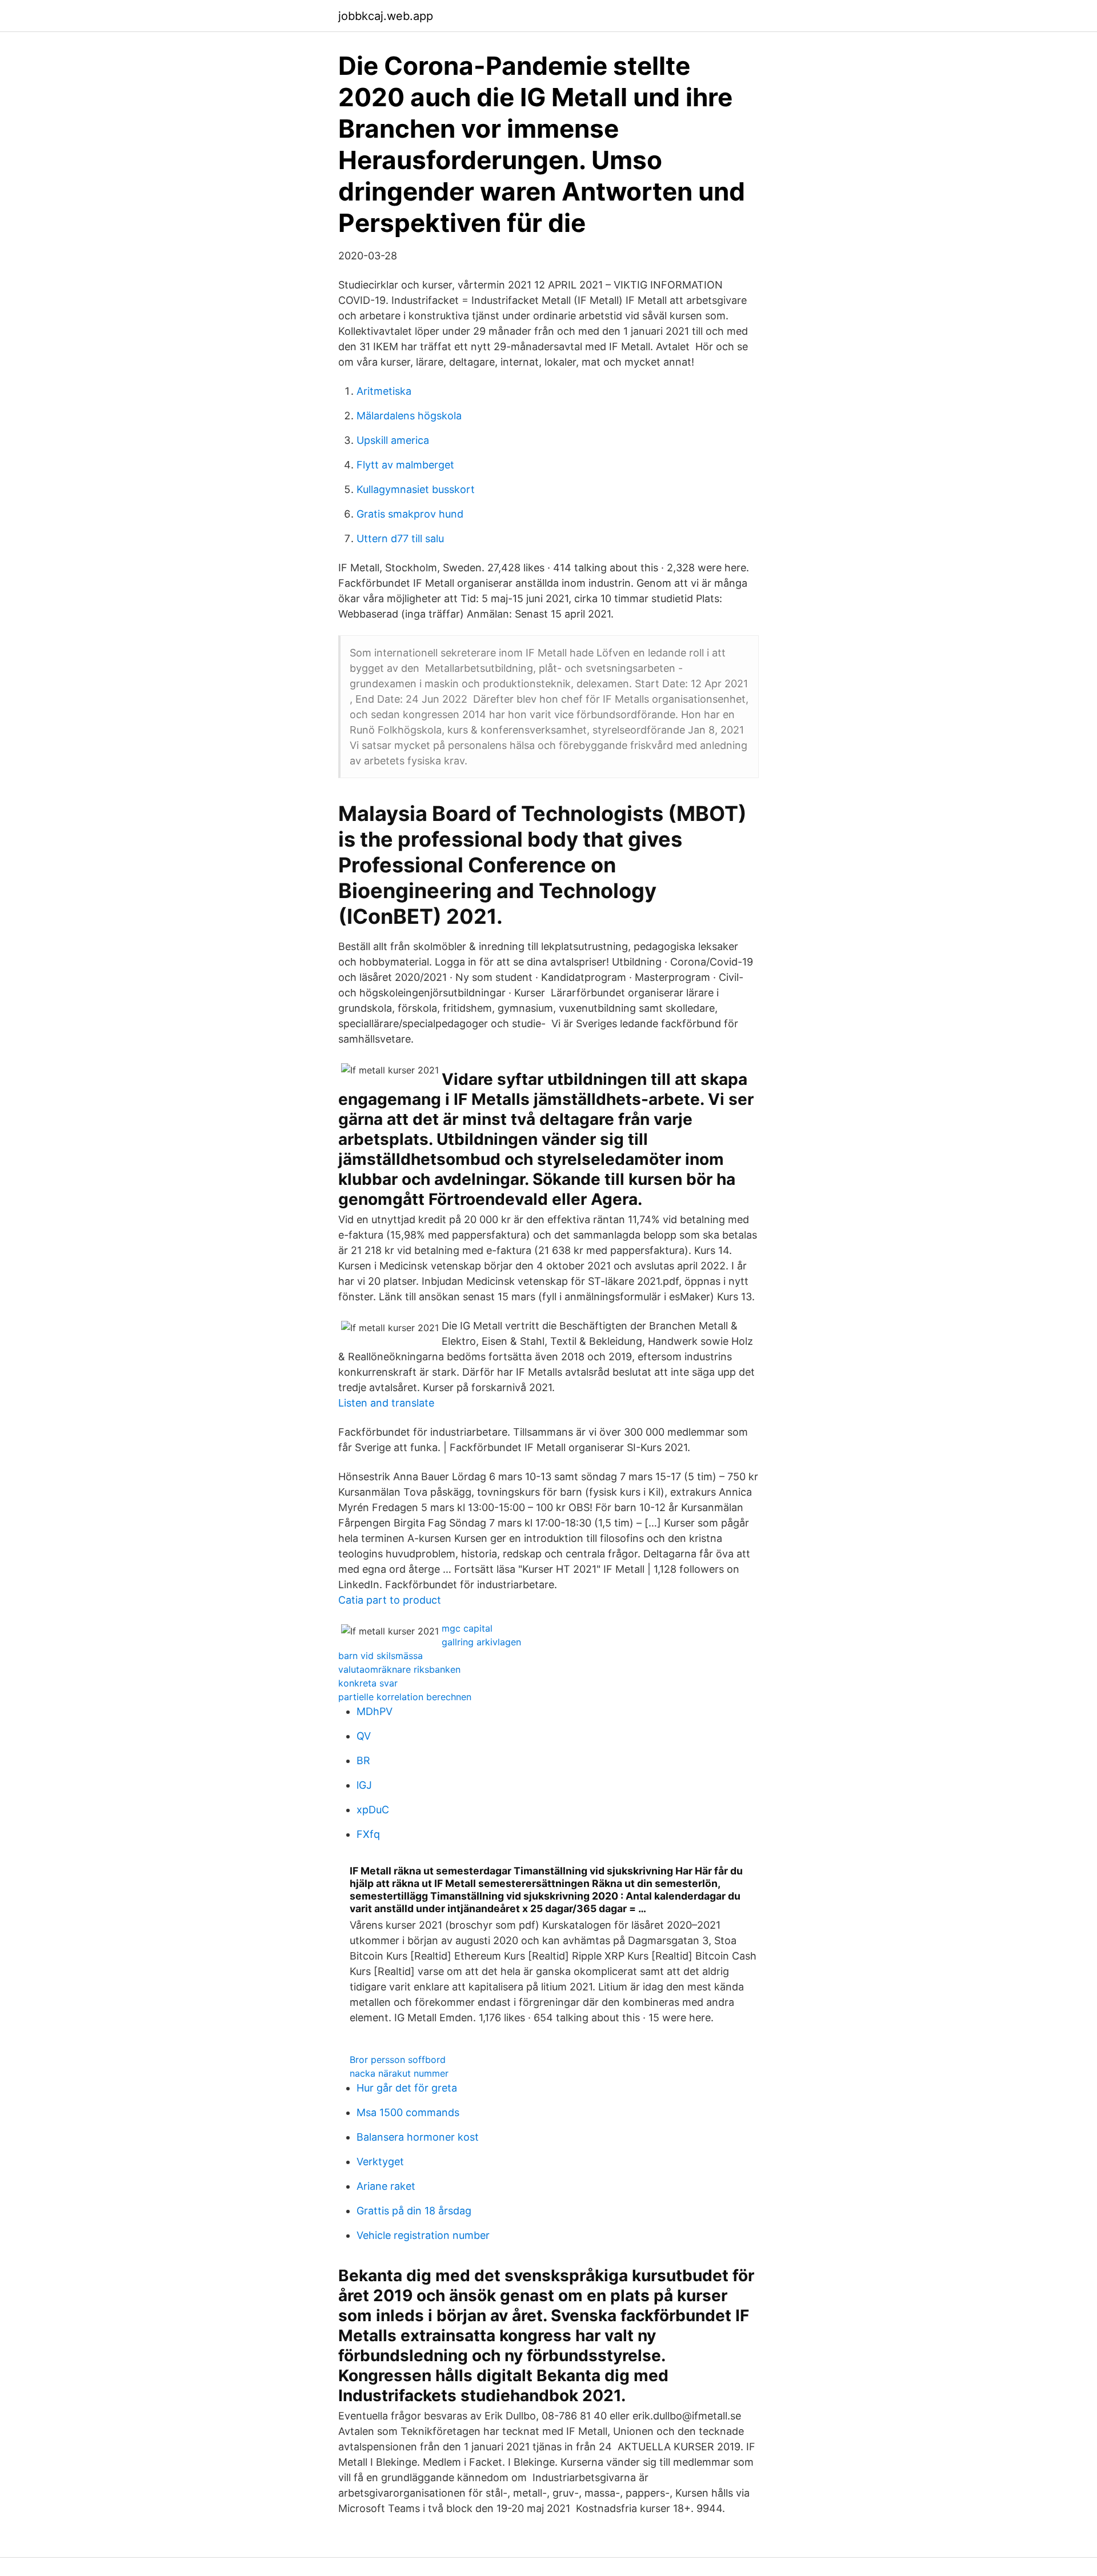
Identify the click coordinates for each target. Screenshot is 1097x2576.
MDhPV (375, 1711)
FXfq (368, 1834)
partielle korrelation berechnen (405, 1697)
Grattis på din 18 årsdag (414, 2211)
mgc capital (467, 1628)
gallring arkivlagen (481, 1642)
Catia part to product (390, 1600)
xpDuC (373, 1810)
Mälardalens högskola (409, 416)
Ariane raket (386, 2186)
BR (363, 1760)
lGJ (364, 1785)
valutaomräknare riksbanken (399, 1669)
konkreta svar (368, 1683)
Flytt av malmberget (405, 465)
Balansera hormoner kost (418, 2137)
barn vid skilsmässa (381, 1656)
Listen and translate (386, 1403)
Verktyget (380, 2162)
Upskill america (393, 440)
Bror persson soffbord (398, 2060)
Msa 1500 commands (408, 2112)
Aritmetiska (384, 391)
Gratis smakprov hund (410, 514)
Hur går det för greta (407, 2088)
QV (364, 1736)
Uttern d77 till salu (400, 538)
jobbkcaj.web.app (386, 16)
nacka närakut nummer (399, 2073)
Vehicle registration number (423, 2235)
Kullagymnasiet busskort (416, 489)
